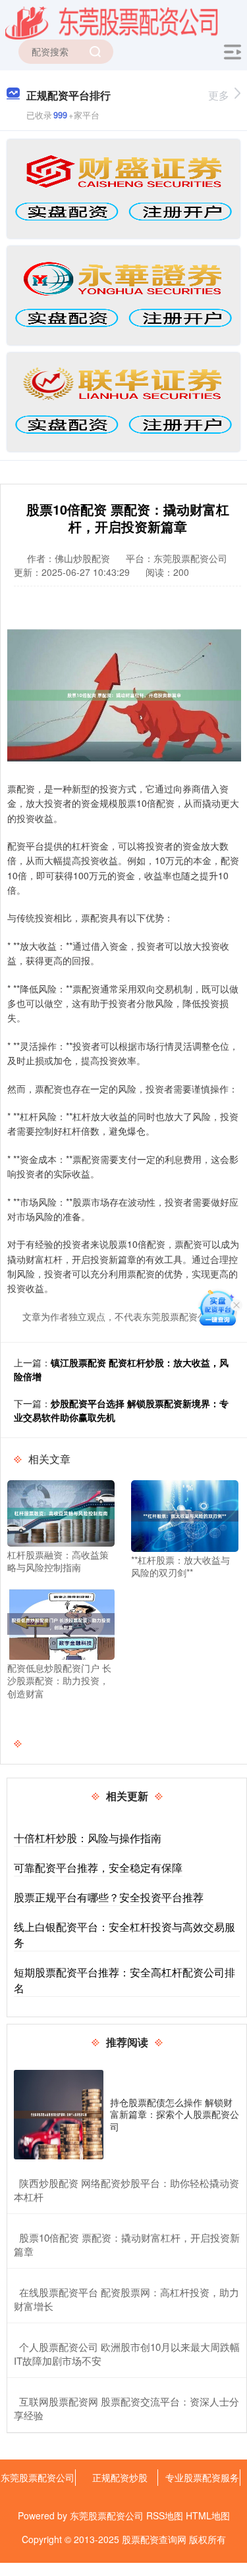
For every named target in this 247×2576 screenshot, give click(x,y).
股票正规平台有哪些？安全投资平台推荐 (109, 1897)
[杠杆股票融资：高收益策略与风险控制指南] (61, 1512)
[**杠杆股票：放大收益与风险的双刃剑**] (185, 1514)
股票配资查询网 (154, 2539)
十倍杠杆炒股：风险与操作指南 (88, 1838)
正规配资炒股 (120, 2477)
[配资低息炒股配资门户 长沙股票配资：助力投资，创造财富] (61, 1622)
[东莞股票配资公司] (112, 22)
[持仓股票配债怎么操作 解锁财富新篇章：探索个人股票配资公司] (59, 2115)
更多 (219, 95)
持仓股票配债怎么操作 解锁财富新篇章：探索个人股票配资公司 (175, 2114)
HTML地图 (208, 2515)
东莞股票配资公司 (38, 2477)
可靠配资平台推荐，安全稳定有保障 (98, 1868)
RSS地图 (165, 2515)
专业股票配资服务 (202, 2477)
